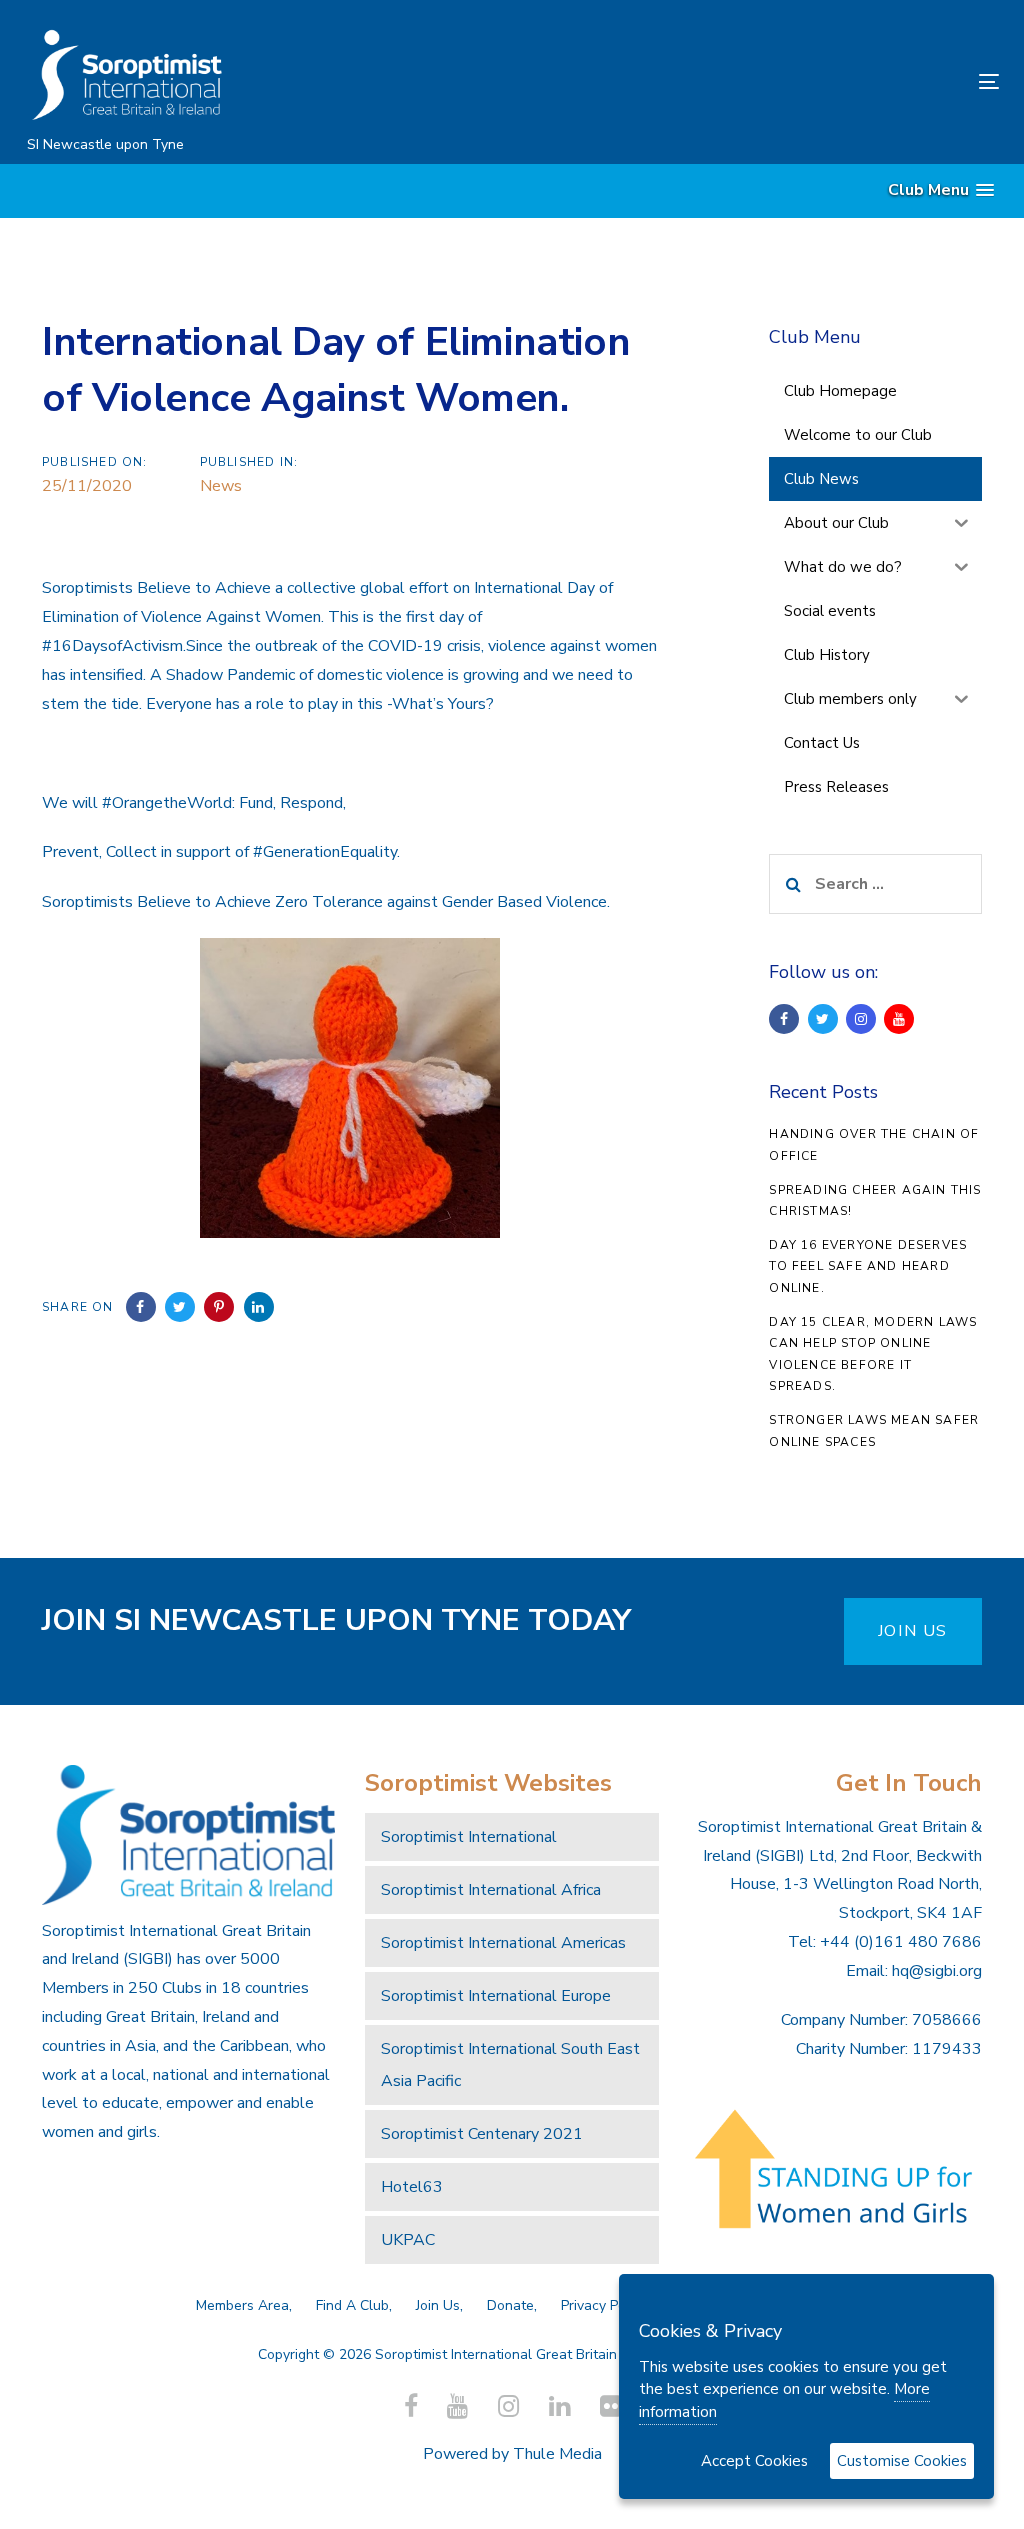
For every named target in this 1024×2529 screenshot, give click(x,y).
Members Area (242, 2305)
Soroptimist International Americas (503, 1943)
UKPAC (408, 2240)
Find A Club (352, 2305)
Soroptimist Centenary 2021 (482, 2134)
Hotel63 (412, 2187)
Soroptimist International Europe (496, 1996)
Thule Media (557, 2454)
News (221, 486)
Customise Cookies (902, 2461)
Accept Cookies (754, 2461)
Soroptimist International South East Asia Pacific (510, 2065)
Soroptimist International (469, 1837)
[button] (941, 190)
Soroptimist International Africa (491, 1890)
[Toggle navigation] (836, 81)
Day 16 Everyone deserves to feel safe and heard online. (868, 1266)
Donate (510, 2305)
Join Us (438, 2305)
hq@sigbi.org (937, 1971)
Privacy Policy (604, 2305)
